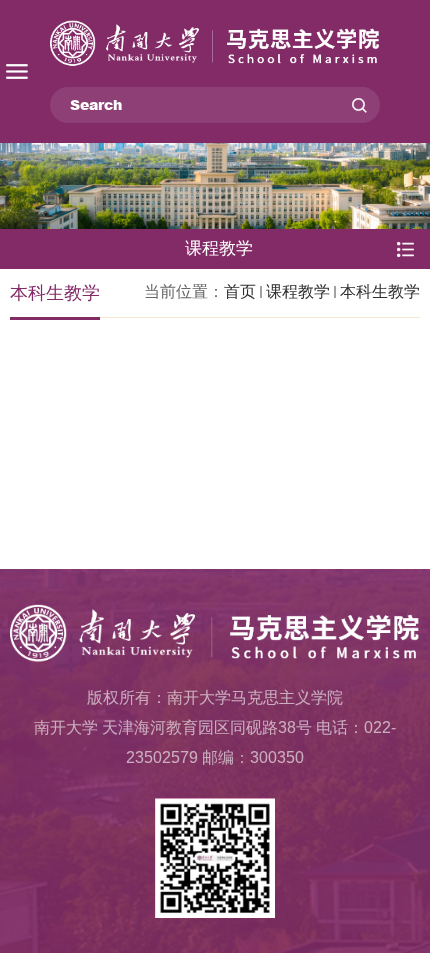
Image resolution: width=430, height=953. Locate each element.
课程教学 (298, 291)
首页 (240, 291)
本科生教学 (380, 291)
